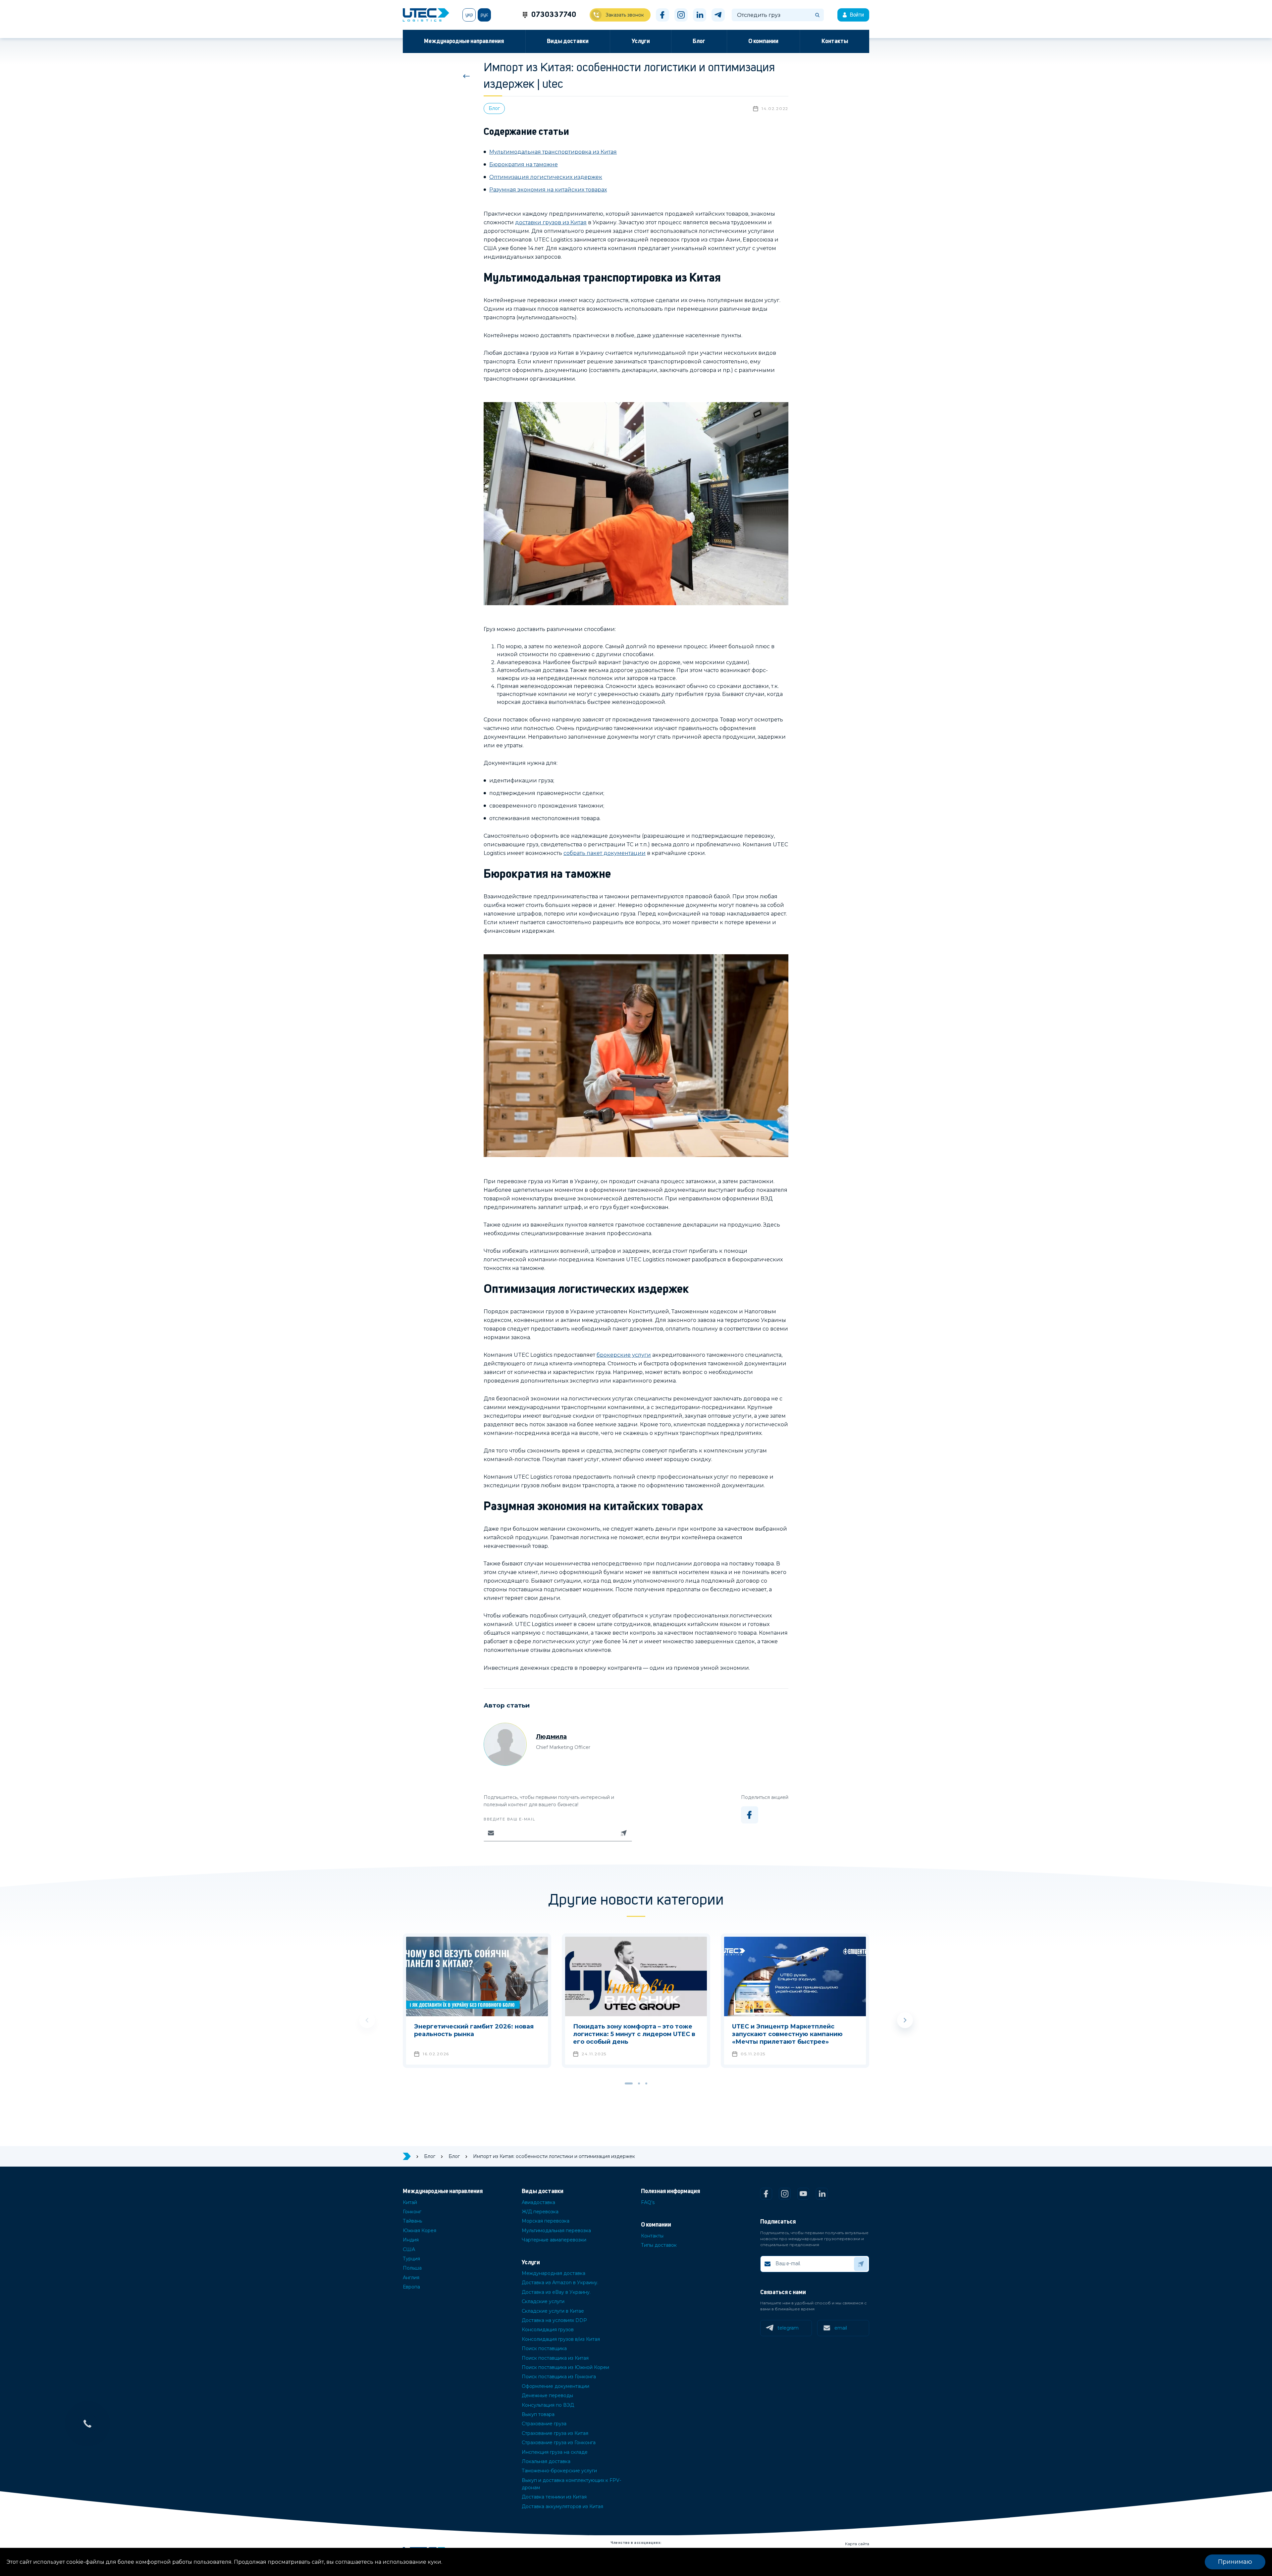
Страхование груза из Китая (555, 2433)
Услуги (641, 41)
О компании (763, 41)
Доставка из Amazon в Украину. (560, 2283)
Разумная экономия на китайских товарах (548, 190)
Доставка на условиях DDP (554, 2320)
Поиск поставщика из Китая (555, 2358)
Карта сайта (857, 2544)
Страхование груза (544, 2424)
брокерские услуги (624, 1355)
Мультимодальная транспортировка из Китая (553, 152)
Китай (410, 2202)
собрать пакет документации (605, 853)
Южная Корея (420, 2231)
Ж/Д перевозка (540, 2212)
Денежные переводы (547, 2395)
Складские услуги (543, 2301)
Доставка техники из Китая (554, 2497)
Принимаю (1235, 2562)
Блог (699, 41)
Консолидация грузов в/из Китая (561, 2339)
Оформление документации (556, 2386)
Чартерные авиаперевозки (554, 2240)
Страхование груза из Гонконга (559, 2443)
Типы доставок (659, 2245)
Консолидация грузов (548, 2330)
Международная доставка (554, 2273)
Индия (411, 2240)
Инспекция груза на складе (555, 2452)
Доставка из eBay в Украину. (556, 2292)
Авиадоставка (538, 2202)
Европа (411, 2287)
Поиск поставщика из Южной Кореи (565, 2367)
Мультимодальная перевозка (556, 2231)
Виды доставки (568, 41)
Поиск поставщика (544, 2348)
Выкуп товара (538, 2414)
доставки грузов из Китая (551, 222)
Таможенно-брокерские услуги (559, 2471)
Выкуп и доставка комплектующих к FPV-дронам (571, 2484)
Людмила (551, 1737)
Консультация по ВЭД (548, 2405)
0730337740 (554, 15)
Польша (412, 2268)
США (409, 2249)
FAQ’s (648, 2202)
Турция (411, 2259)
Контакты (835, 41)
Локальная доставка (546, 2461)
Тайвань (412, 2221)
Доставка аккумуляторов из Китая (562, 2506)
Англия (411, 2278)
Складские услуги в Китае (553, 2311)
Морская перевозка (546, 2221)
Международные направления (464, 41)
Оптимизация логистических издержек (546, 177)
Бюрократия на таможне (524, 164)
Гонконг (412, 2212)
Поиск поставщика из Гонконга (559, 2377)
